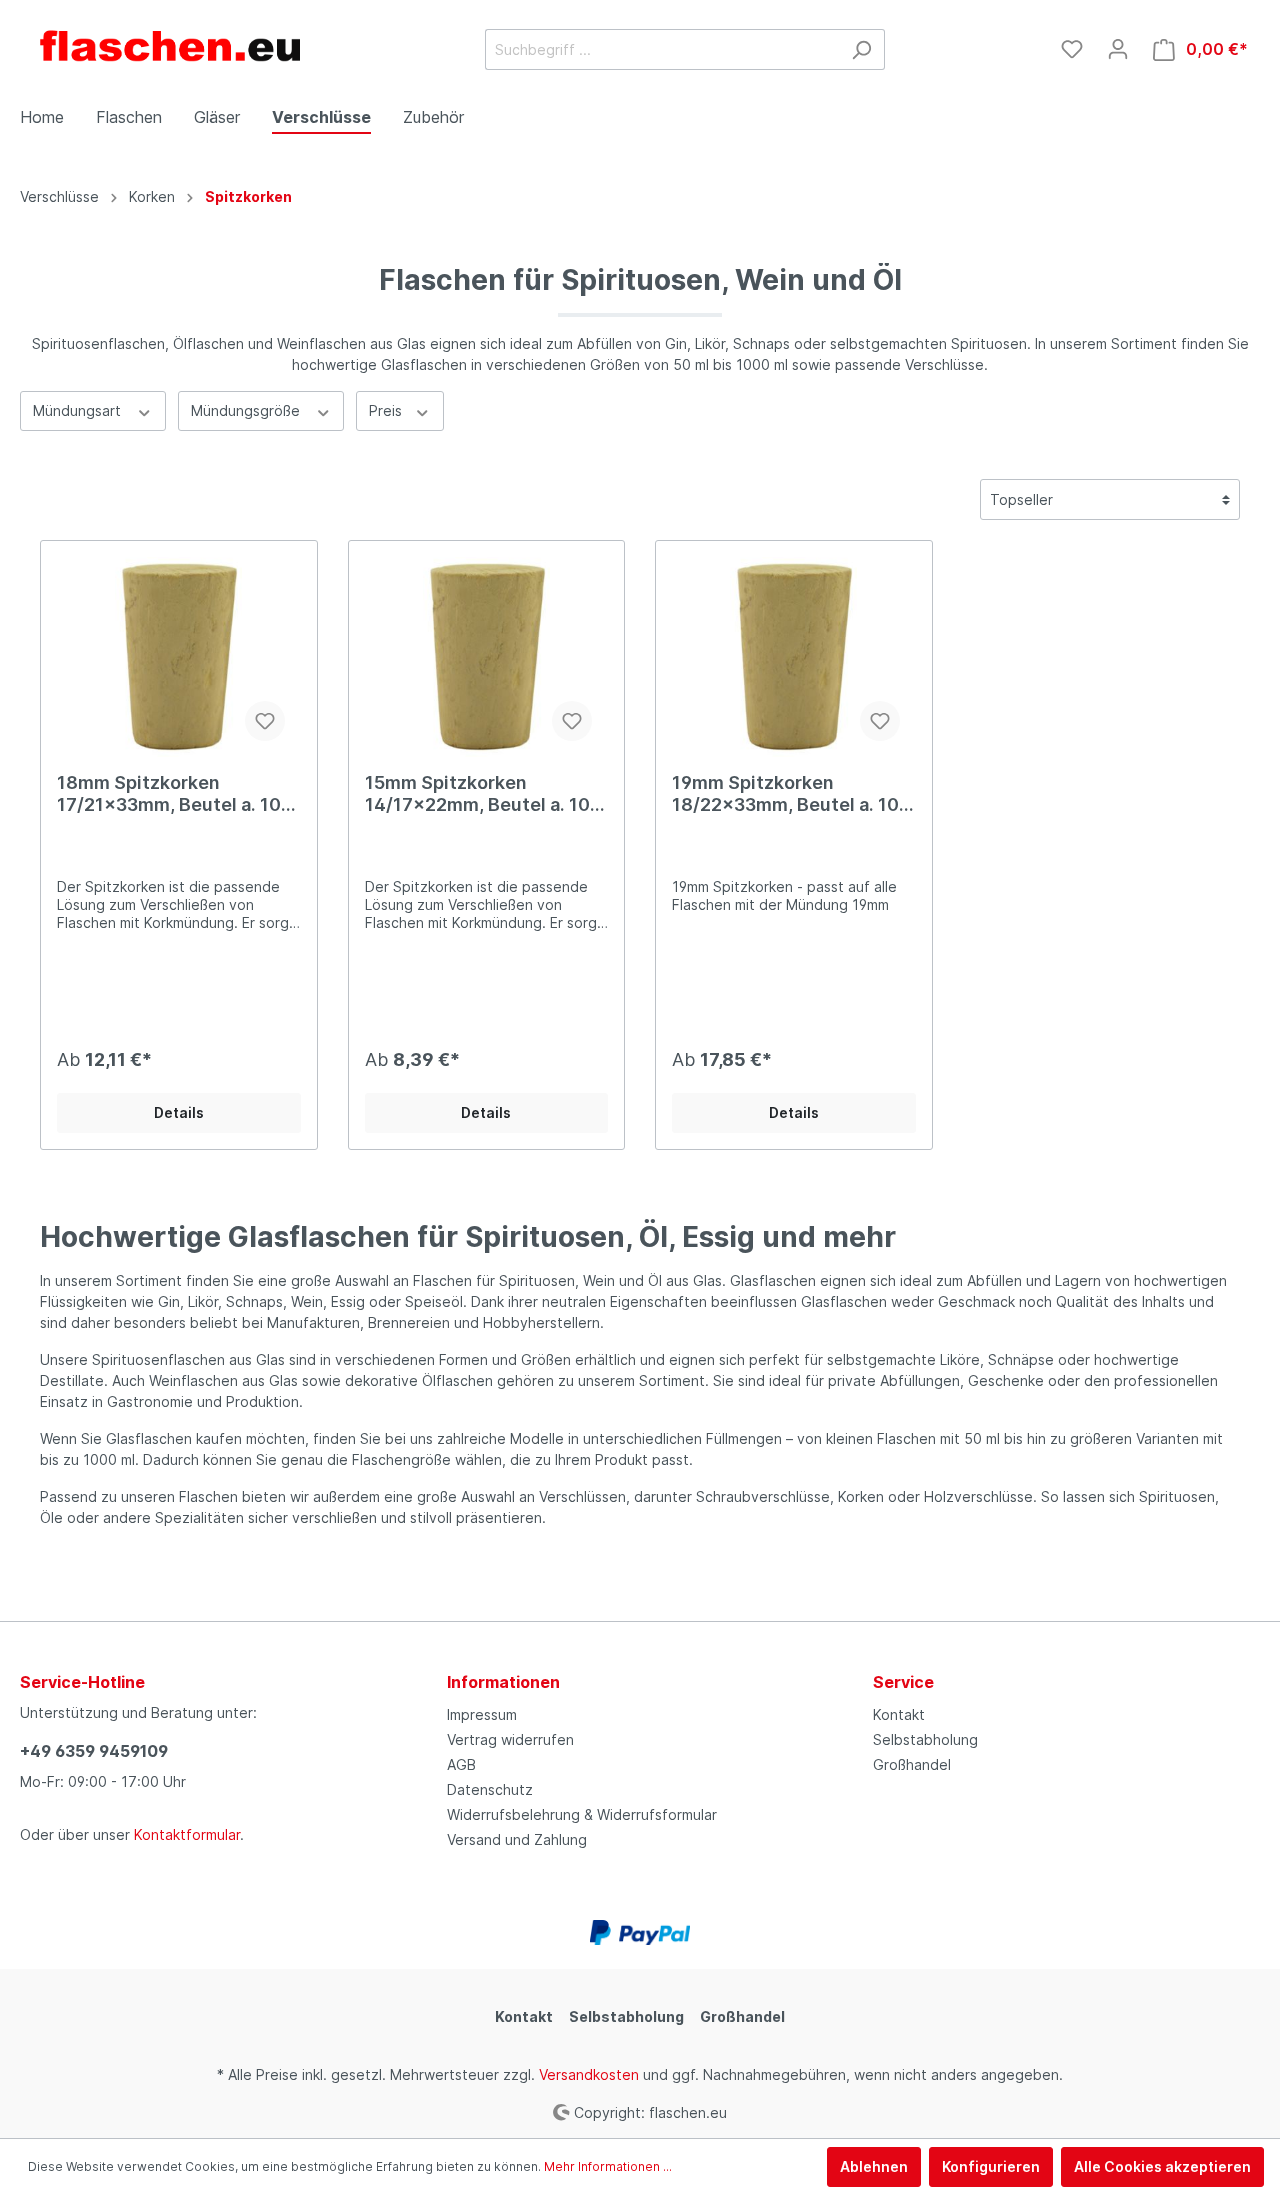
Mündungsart (79, 410)
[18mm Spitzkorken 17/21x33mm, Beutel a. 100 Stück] (179, 657)
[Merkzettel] (1072, 49)
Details (179, 1112)
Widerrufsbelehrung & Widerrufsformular (582, 1814)
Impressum (482, 1714)
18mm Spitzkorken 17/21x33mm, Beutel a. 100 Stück (175, 794)
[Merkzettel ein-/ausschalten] (265, 721)
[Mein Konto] (1118, 49)
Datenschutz (490, 1789)
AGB (461, 1764)
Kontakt (899, 1714)
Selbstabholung (925, 1739)
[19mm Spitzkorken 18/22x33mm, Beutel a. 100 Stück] (794, 657)
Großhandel (912, 1764)
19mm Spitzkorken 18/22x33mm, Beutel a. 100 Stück (791, 794)
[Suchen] (861, 49)
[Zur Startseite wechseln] (170, 45)
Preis (387, 410)
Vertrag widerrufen (510, 1739)
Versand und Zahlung (517, 1839)
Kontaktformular (187, 1834)
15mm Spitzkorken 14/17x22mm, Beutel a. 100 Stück (483, 794)
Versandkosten (589, 2074)
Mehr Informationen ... (608, 2166)
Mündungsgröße (247, 410)
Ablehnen (874, 2166)
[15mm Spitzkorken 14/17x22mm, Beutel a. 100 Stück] (487, 657)
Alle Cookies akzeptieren (1162, 2166)
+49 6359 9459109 (94, 1751)
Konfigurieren (991, 2166)
